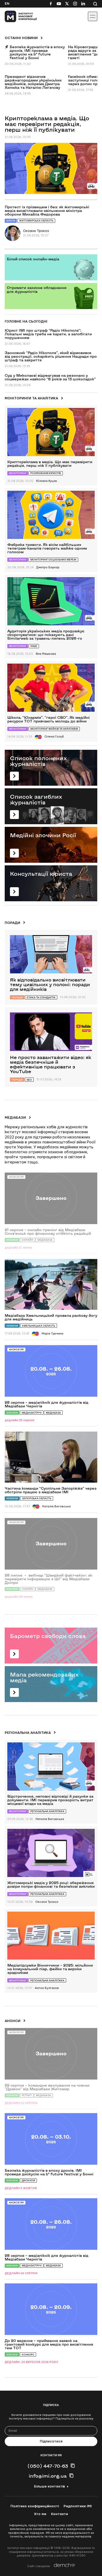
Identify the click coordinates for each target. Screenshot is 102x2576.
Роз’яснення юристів (46, 473)
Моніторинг (18, 473)
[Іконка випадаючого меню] (93, 16)
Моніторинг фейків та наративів (54, 729)
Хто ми (40, 2514)
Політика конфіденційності (35, 2506)
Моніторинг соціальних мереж (53, 560)
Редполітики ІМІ (78, 2506)
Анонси (12, 1413)
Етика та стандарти (41, 997)
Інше (34, 646)
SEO (29, 1080)
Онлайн (27, 1240)
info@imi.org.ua (48, 2476)
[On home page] (16, 16)
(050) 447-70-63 (48, 2466)
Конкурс (28, 2355)
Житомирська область (36, 221)
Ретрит (27, 2095)
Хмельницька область (39, 1326)
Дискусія (28, 2180)
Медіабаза (53, 1413)
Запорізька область (37, 1498)
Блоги (11, 221)
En (7, 4)
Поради (17, 997)
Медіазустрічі (32, 1413)
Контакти (59, 2514)
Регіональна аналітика (47, 1811)
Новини (12, 1326)
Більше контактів (49, 2486)
